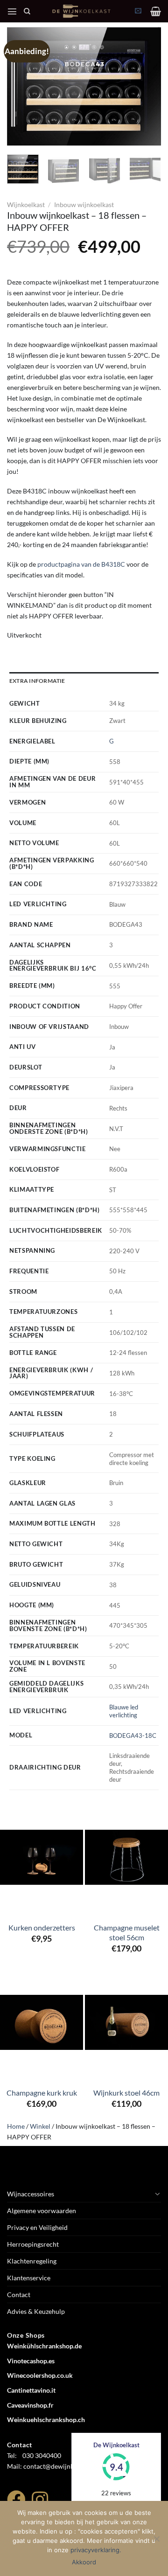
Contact (19, 2295)
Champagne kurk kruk (42, 2093)
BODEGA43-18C (133, 1736)
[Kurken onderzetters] (42, 1857)
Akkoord (84, 2562)
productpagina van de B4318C (81, 564)
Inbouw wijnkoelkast (84, 205)
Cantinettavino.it (31, 2390)
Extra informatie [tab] (37, 681)
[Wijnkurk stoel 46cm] (126, 2022)
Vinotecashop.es (31, 2361)
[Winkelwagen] (156, 11)
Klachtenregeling (32, 2261)
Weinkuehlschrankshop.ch (46, 2420)
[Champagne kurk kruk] (42, 2022)
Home (16, 2126)
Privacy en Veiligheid (37, 2227)
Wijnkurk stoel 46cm (126, 2093)
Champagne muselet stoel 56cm (127, 1932)
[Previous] (22, 86)
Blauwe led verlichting (124, 1711)
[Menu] (12, 11)
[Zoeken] (27, 11)
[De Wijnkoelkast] (81, 11)
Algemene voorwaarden (42, 2211)
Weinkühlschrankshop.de (44, 2346)
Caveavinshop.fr (30, 2405)
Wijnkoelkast (26, 205)
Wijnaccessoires (31, 2194)
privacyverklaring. (96, 2550)
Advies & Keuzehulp (36, 2311)
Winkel (40, 2126)
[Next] (146, 86)
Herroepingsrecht (33, 2244)
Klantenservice (29, 2278)
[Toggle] (158, 2194)
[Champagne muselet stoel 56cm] (126, 1857)
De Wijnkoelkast (116, 2445)
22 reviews (116, 2493)
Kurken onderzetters (42, 1927)
